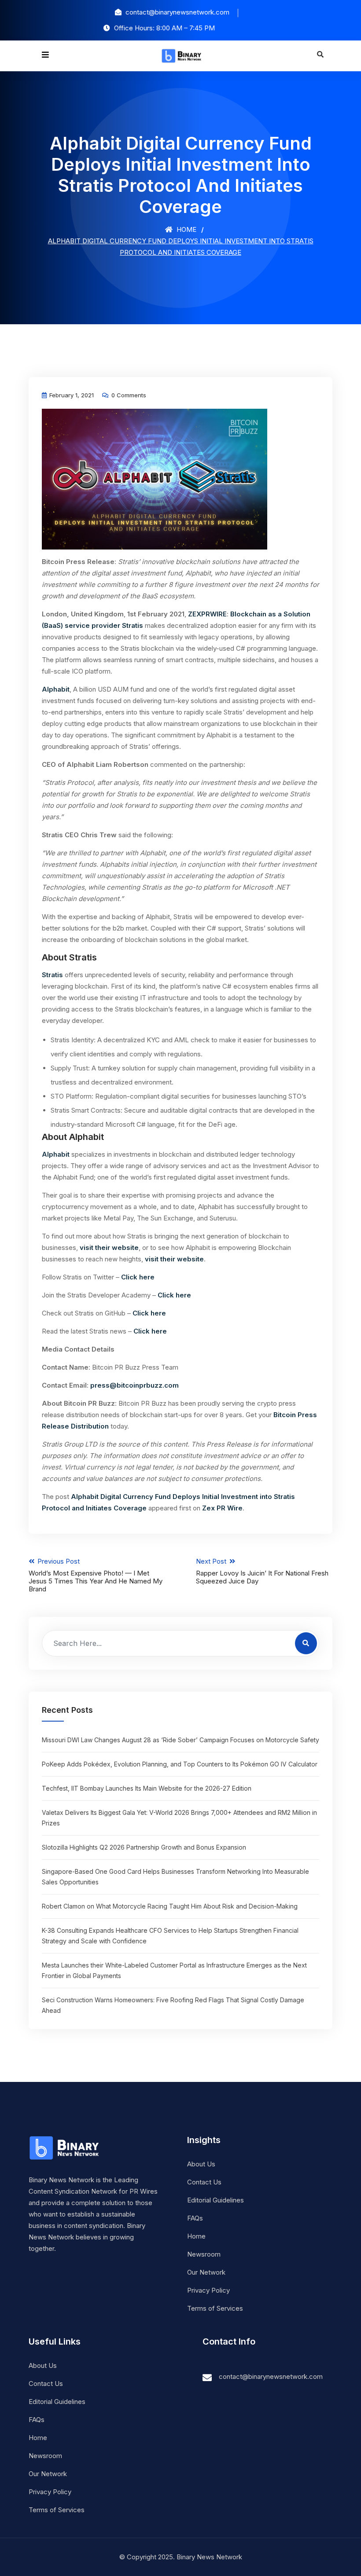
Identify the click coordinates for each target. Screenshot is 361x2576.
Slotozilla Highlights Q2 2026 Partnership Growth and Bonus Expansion (144, 1847)
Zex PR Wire (222, 1508)
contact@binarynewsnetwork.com (271, 2376)
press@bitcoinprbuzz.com (134, 1385)
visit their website (109, 1248)
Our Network (206, 2272)
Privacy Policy (208, 2290)
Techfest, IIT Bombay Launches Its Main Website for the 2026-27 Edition (147, 1788)
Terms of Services (215, 2308)
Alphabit (56, 689)
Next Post (262, 1571)
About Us (201, 2164)
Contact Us (204, 2182)
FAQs (195, 2218)
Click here (138, 1277)
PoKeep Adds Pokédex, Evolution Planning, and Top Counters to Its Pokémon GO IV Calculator (180, 1764)
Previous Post (96, 1575)
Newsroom (204, 2254)
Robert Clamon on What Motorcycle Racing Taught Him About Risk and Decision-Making (170, 1906)
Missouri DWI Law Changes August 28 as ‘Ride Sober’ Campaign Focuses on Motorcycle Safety (180, 1740)
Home (186, 229)
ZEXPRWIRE (207, 614)
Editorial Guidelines (215, 2200)
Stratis (52, 975)
